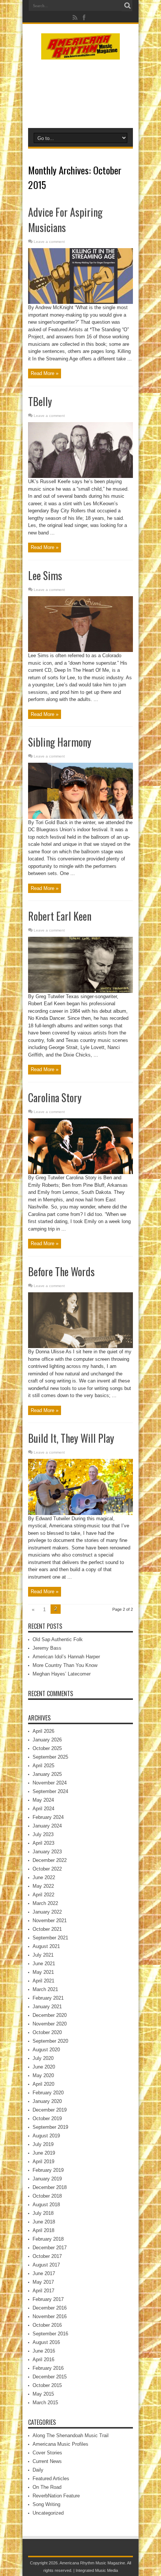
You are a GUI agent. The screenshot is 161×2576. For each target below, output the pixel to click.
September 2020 (50, 2041)
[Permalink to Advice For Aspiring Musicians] (80, 302)
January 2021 (47, 2007)
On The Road (47, 2487)
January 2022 (47, 1912)
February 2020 (48, 2093)
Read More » (45, 373)
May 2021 (43, 1972)
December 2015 (50, 2377)
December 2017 (50, 2248)
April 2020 (43, 2084)
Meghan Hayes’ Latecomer (62, 1674)
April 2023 (43, 1843)
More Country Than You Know (65, 1665)
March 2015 (45, 2403)
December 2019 (50, 2110)
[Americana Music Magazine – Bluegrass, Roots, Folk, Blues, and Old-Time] (80, 54)
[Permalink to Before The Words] (80, 1346)
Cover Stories (47, 2453)
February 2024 (48, 1817)
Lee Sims (45, 575)
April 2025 (43, 1766)
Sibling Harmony (60, 742)
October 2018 (47, 2196)
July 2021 (43, 1955)
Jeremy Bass (47, 1648)
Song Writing (46, 2504)
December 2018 (50, 2187)
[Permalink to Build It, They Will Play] (80, 1513)
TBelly (40, 401)
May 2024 (43, 1800)
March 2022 (45, 1903)
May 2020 (43, 2075)
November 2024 (50, 1783)
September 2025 (50, 1757)
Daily (38, 2470)
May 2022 (43, 1886)
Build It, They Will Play (71, 1438)
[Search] (127, 6)
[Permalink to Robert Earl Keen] (80, 991)
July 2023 (43, 1834)
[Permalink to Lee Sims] (80, 650)
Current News (47, 2461)
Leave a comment (49, 242)
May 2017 (43, 2282)
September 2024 (50, 1791)
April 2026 (43, 1731)
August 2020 (46, 2050)
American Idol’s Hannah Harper (66, 1657)
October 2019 (47, 2118)
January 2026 (47, 1740)
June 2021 (44, 1964)
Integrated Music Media (97, 2570)
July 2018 (43, 2213)
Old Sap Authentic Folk (58, 1639)
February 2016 (48, 2368)
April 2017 (43, 2291)
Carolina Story (55, 1098)
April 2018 (43, 2230)
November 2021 (50, 1920)
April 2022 (43, 1895)
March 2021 (45, 1989)
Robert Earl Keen (60, 916)
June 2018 (44, 2222)
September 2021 (50, 1938)
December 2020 (50, 2015)
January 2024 (47, 1826)
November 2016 (50, 2316)
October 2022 (47, 1869)
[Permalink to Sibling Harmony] (80, 817)
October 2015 (47, 2385)
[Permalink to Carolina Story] (80, 1172)
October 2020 (47, 2032)
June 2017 (44, 2273)
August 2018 (46, 2205)
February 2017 (48, 2299)
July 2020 (43, 2058)
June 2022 (44, 1877)
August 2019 (46, 2136)
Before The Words (61, 1272)
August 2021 (46, 1946)
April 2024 (43, 1809)
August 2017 (46, 2265)
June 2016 (44, 2351)
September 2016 (50, 2334)
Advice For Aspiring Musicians (65, 220)
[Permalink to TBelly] (80, 476)
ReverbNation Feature (56, 2496)
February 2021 (48, 1998)
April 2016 (43, 2359)
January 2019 (47, 2179)
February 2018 (48, 2239)
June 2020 (44, 2067)
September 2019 (50, 2127)
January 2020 (47, 2101)
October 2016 (47, 2325)
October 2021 (47, 1929)
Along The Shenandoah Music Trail (71, 2435)
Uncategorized (48, 2513)
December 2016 (50, 2308)
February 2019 (48, 2170)
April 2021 (43, 1981)
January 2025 (47, 1774)
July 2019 (43, 2144)
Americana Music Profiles (60, 2444)
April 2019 (43, 2162)
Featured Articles (51, 2479)
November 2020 (50, 2024)
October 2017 (47, 2256)
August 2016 (46, 2342)
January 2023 (47, 1852)
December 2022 (50, 1860)
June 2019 (44, 2153)
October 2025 (47, 1748)
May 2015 (43, 2394)
